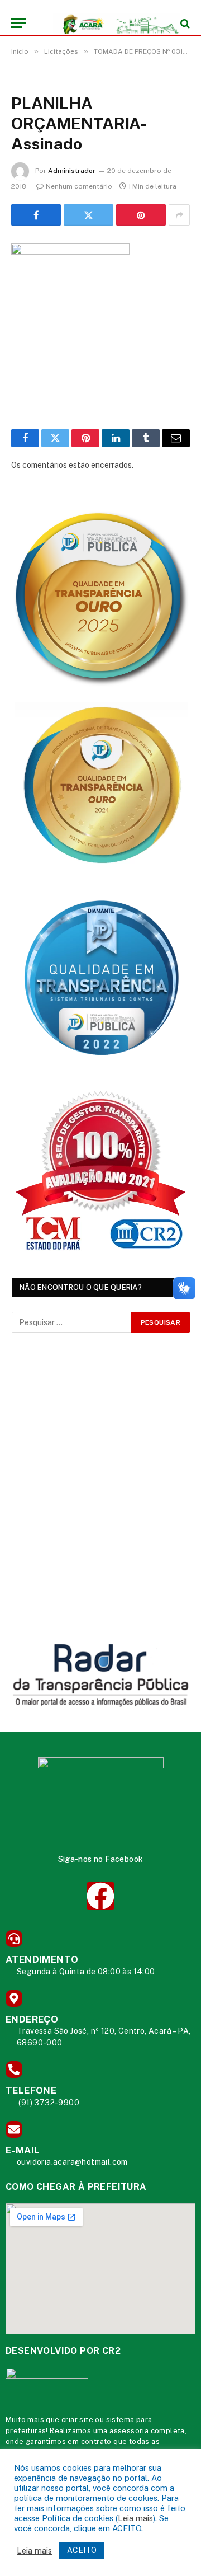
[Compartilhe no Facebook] (36, 215)
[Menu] (18, 23)
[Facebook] (100, 1896)
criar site (77, 2420)
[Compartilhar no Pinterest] (141, 215)
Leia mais (135, 2518)
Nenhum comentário (79, 186)
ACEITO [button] (82, 2550)
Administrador (72, 171)
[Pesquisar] (184, 23)
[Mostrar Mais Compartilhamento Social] (179, 215)
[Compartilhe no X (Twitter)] (88, 215)
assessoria (129, 2431)
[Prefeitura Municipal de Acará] (106, 23)
